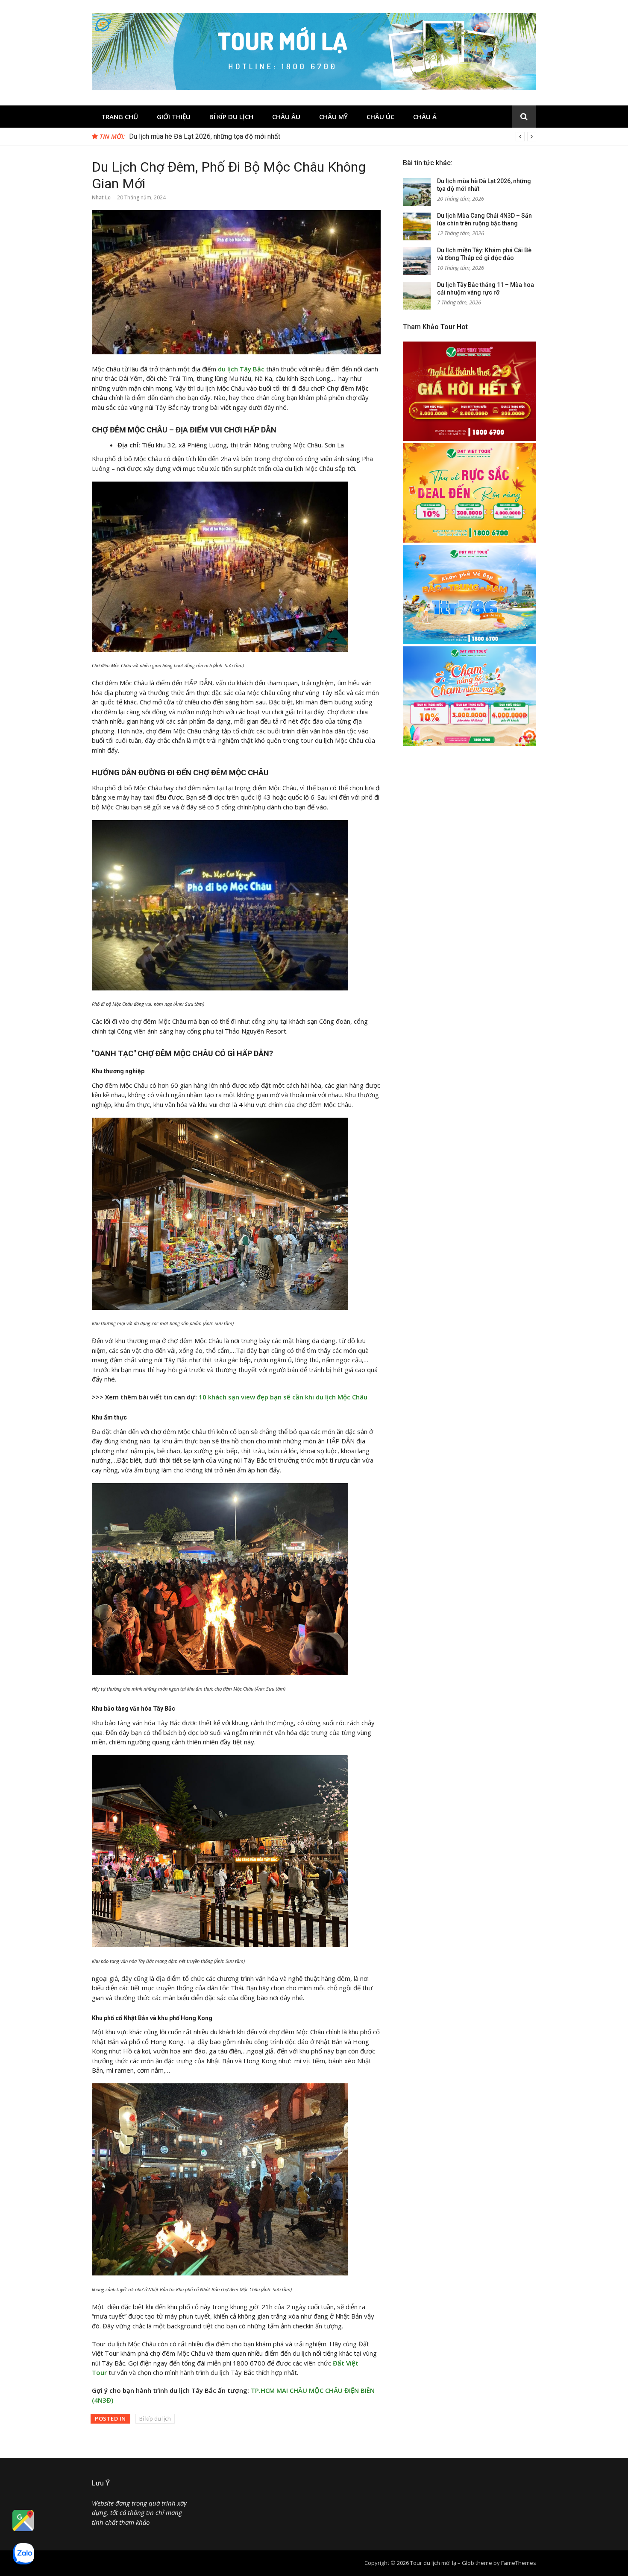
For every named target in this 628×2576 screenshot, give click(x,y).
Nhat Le (101, 197)
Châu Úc (380, 117)
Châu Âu (286, 117)
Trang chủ (120, 117)
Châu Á (425, 117)
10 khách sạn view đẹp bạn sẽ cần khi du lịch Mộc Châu (283, 1397)
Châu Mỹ (333, 117)
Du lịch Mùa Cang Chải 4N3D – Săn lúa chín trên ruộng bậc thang (224, 136)
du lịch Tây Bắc (241, 369)
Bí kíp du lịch (231, 117)
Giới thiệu (174, 117)
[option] (333, 137)
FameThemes (519, 2563)
